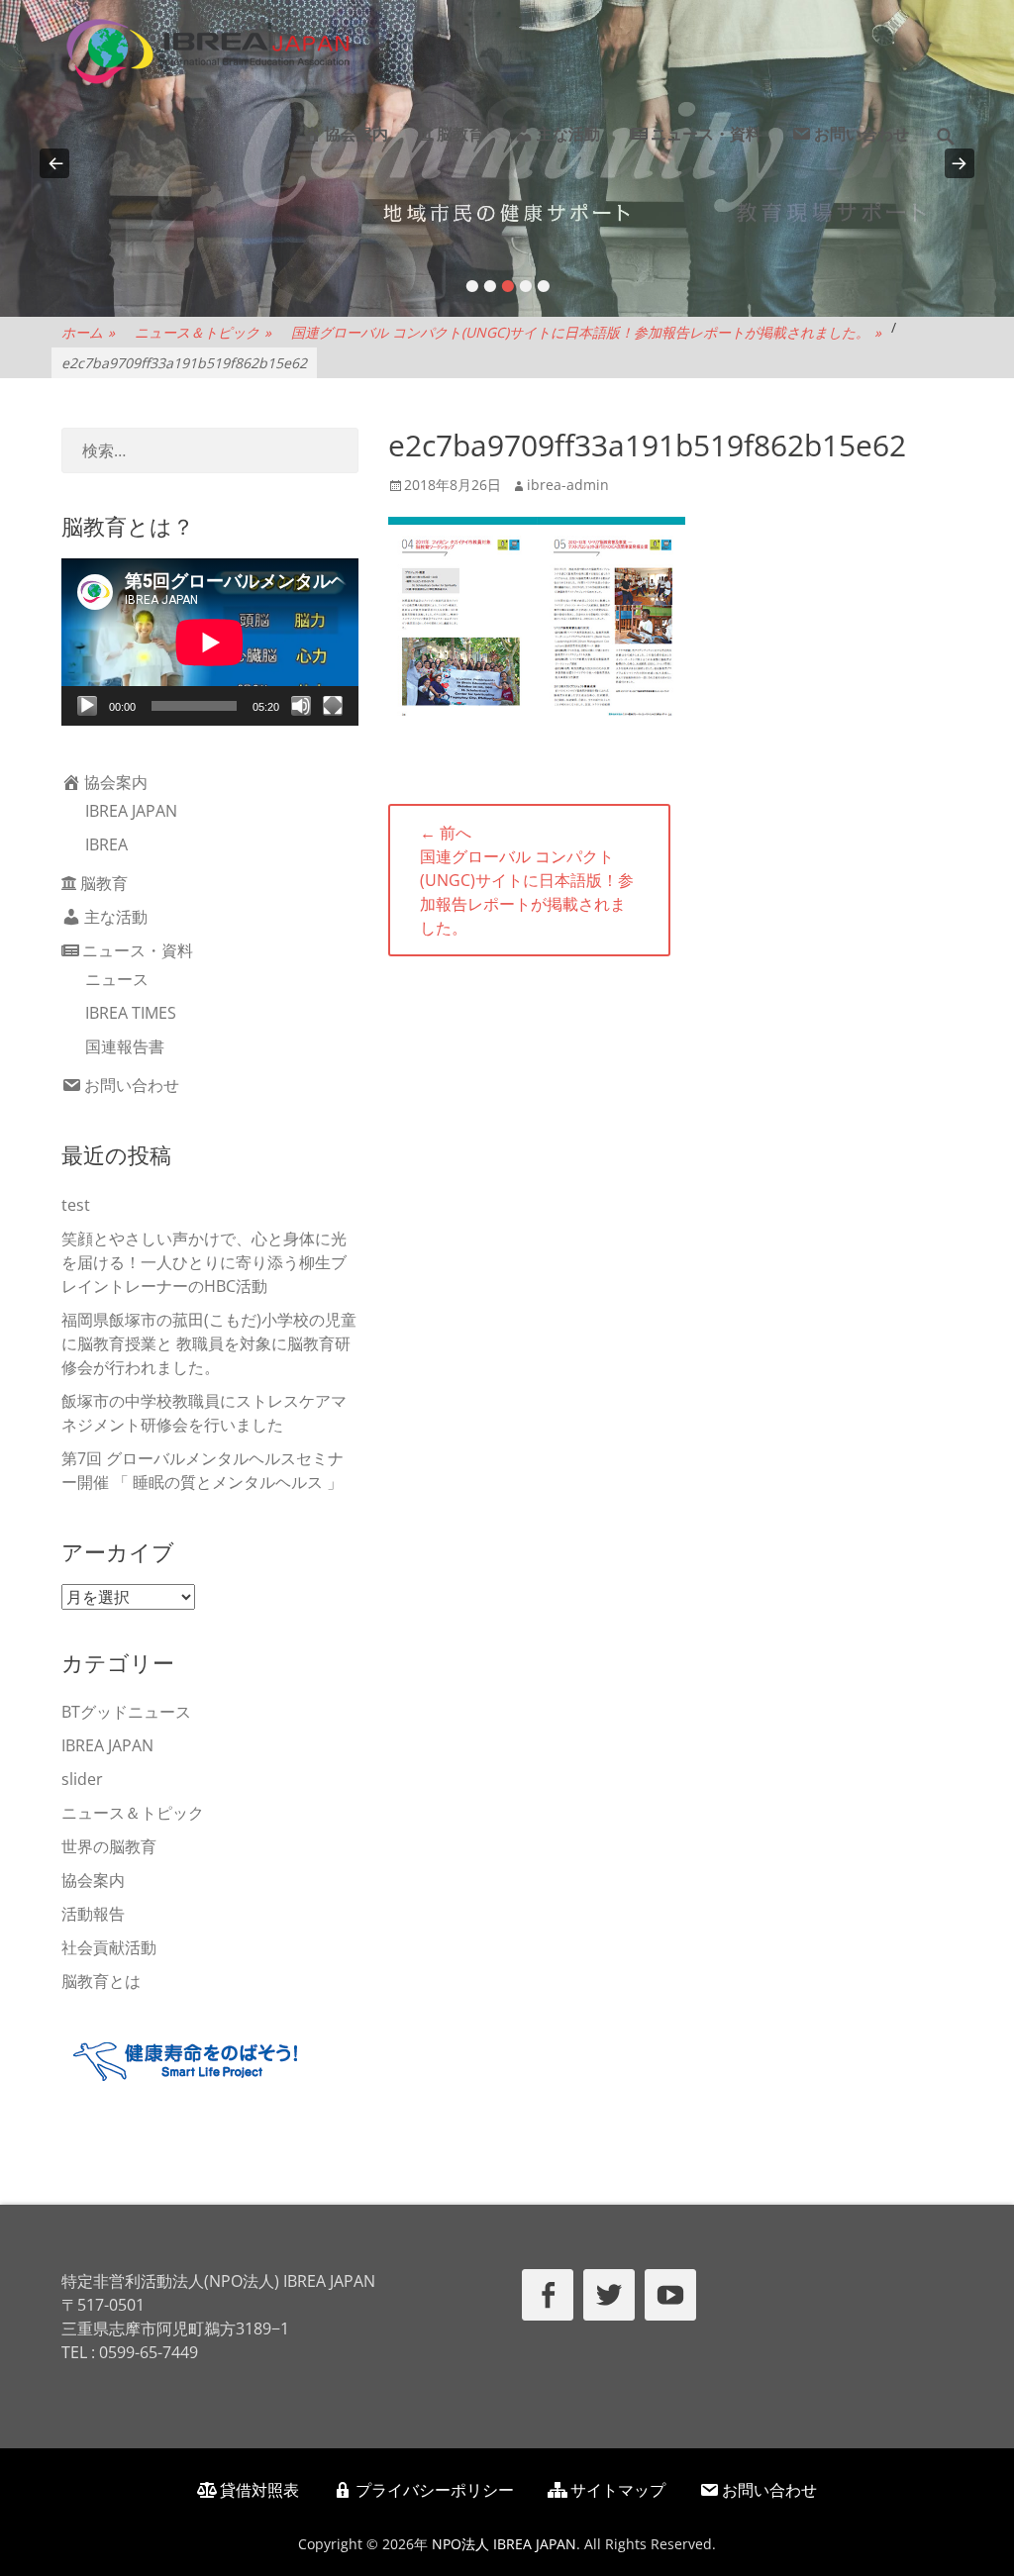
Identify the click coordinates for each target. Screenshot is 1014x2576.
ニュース (117, 979)
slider (82, 1779)
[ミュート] (301, 706)
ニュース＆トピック (203, 332)
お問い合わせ (862, 134)
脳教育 (460, 134)
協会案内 (356, 134)
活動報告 (93, 1914)
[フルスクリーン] (333, 706)
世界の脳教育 (109, 1846)
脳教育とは (101, 1981)
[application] (210, 642)
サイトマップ (618, 2490)
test (76, 1205)
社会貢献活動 (109, 1947)
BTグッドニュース (126, 1712)
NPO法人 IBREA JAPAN (504, 2544)
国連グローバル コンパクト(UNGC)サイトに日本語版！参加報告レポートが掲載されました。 (586, 332)
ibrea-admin (568, 485)
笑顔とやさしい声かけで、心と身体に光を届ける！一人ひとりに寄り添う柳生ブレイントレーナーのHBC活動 (204, 1262)
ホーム (88, 332)
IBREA (106, 844)
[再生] (87, 706)
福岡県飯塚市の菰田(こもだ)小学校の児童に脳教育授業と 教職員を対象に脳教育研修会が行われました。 (209, 1343)
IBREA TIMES (131, 1013)
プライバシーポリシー (435, 2490)
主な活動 (568, 134)
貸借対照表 (259, 2490)
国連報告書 (125, 1046)
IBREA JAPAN (131, 811)
